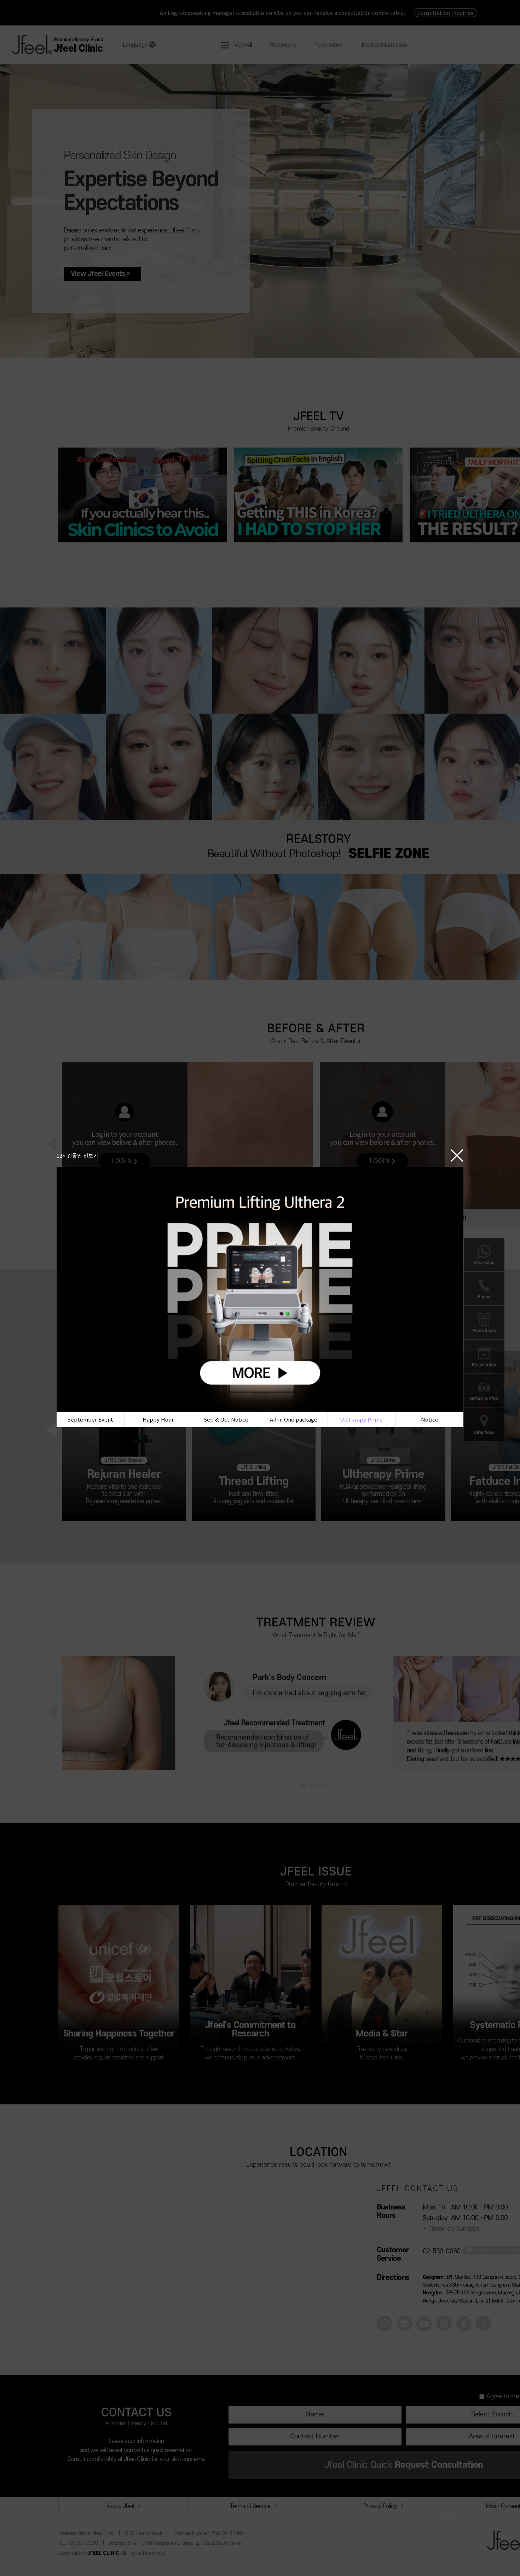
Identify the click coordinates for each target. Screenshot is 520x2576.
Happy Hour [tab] (158, 1419)
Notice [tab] (430, 1419)
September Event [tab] (90, 1419)
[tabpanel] (260, 1289)
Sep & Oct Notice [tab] (226, 1419)
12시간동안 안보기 (77, 1155)
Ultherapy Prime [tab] (361, 1419)
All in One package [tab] (294, 1419)
